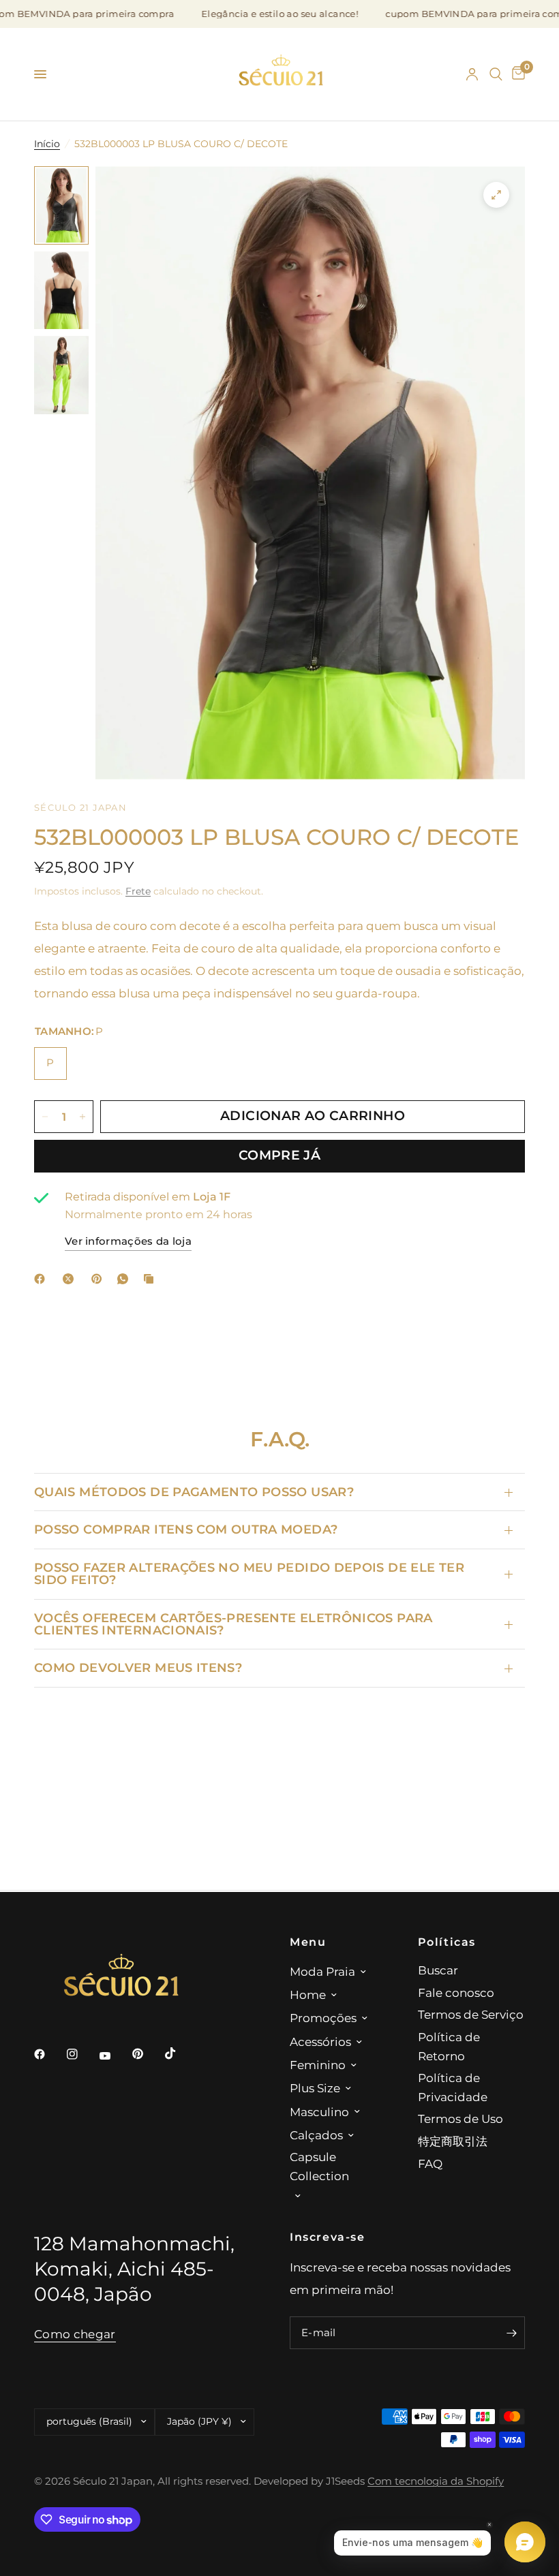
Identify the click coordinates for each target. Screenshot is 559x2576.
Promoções (323, 2018)
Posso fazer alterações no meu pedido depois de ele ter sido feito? (249, 1573)
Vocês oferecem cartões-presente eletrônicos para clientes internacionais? (233, 1624)
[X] (71, 1279)
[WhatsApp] (125, 1279)
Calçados (316, 2135)
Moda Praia (322, 1971)
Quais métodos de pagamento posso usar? (194, 1492)
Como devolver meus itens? (138, 1667)
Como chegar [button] (75, 2334)
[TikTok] (180, 2053)
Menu (308, 1942)
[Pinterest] (100, 1279)
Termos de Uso (460, 2119)
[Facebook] (42, 1279)
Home (308, 1995)
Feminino (318, 2065)
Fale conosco (456, 1992)
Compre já (279, 1155)
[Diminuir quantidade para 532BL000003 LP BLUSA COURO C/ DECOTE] (45, 1117)
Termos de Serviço (471, 2014)
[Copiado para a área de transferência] (151, 1279)
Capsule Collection (319, 2166)
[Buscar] (496, 74)
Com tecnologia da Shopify (436, 2481)
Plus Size (315, 2088)
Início (47, 144)
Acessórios (320, 2042)
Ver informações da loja (128, 1241)
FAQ (430, 2163)
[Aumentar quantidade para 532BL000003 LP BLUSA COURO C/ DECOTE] (82, 1117)
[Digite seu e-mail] (511, 2333)
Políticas (447, 1942)
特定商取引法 (453, 2141)
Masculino (319, 2112)
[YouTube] (115, 2056)
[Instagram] (82, 2054)
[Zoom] (496, 195)
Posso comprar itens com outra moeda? (186, 1529)
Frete (138, 891)
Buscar (438, 1970)
